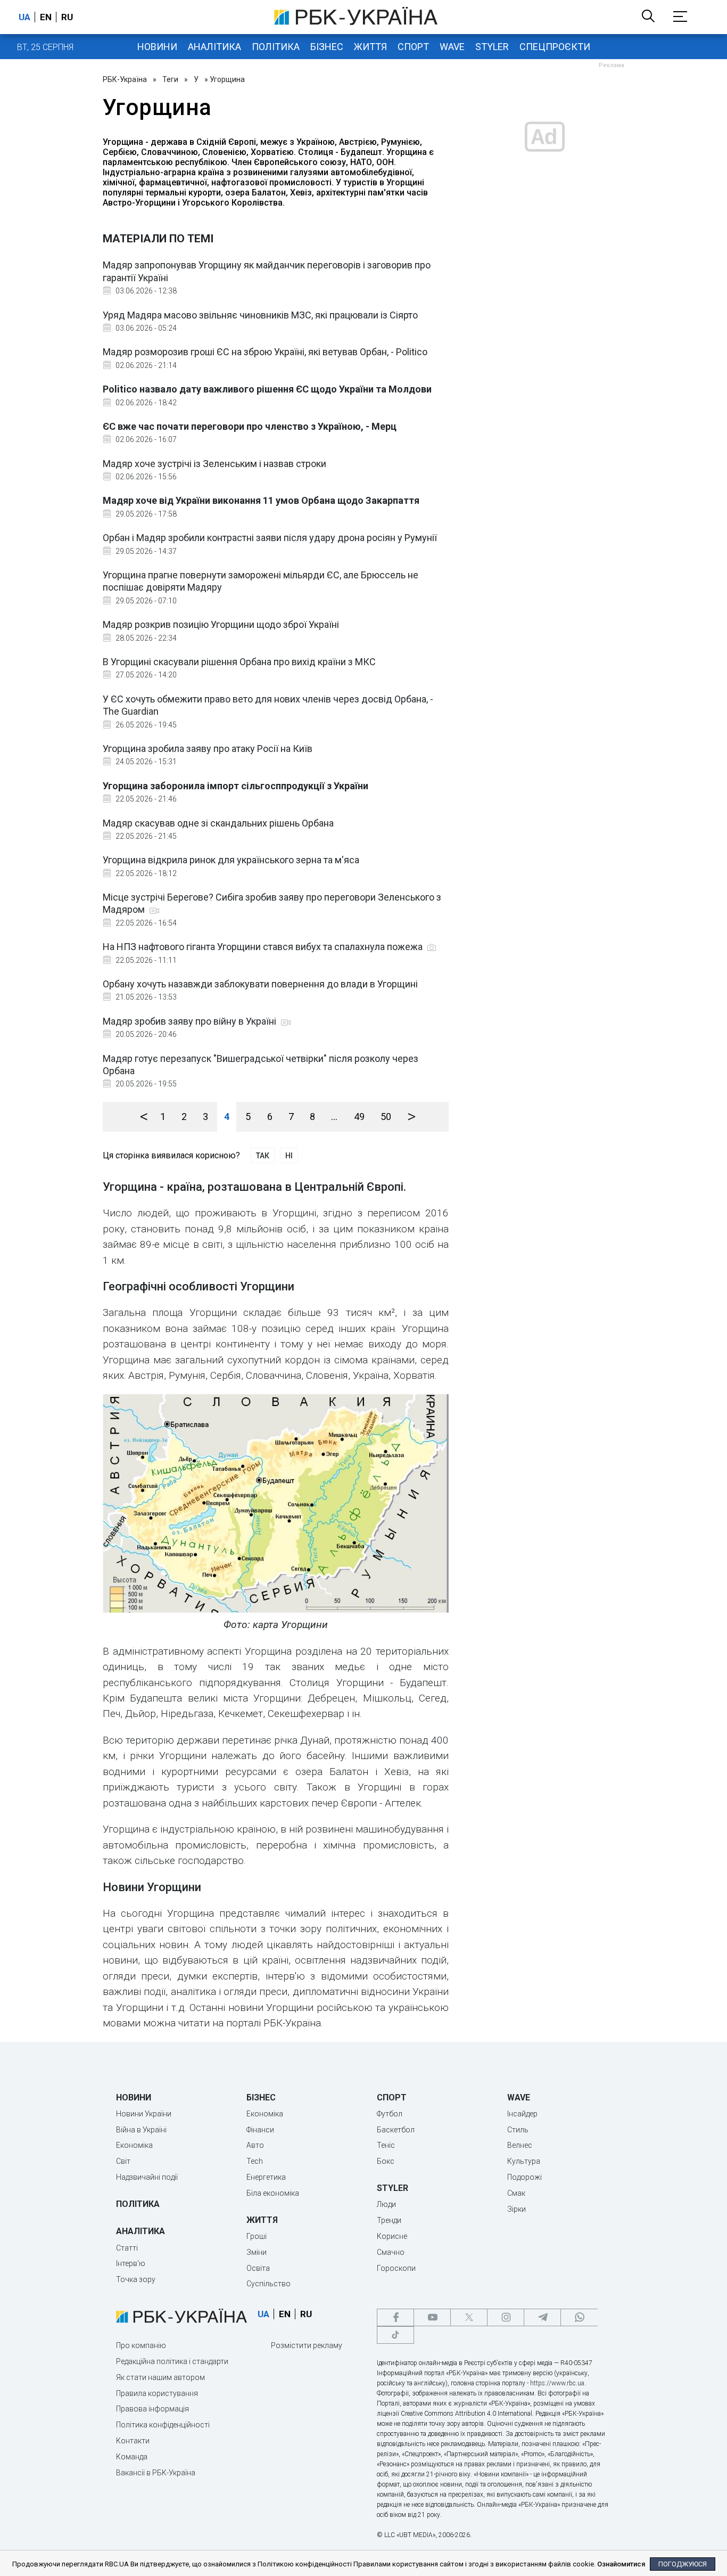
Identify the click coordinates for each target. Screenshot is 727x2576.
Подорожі (524, 2177)
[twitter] (469, 2317)
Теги (170, 79)
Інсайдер (522, 2114)
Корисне (392, 2236)
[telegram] (542, 2317)
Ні (289, 1156)
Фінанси (260, 2130)
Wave (452, 47)
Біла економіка (273, 2193)
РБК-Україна (125, 79)
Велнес (520, 2145)
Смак (516, 2193)
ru (67, 17)
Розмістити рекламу (307, 2345)
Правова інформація (152, 2409)
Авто (255, 2145)
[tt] (395, 2335)
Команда (132, 2457)
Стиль (518, 2130)
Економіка (134, 2145)
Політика (276, 47)
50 (386, 1117)
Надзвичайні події (147, 2177)
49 (359, 1117)
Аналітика (214, 47)
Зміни (257, 2252)
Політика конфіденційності (163, 2425)
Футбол (390, 2114)
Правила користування (157, 2393)
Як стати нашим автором (160, 2377)
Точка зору (136, 2279)
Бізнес (327, 47)
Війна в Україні (141, 2130)
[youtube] (432, 2317)
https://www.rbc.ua (557, 2383)
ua (24, 17)
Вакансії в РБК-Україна (156, 2473)
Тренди (389, 2220)
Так (263, 1156)
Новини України (144, 2114)
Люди (386, 2204)
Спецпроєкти (555, 47)
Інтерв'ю (131, 2263)
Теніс (386, 2145)
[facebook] (395, 2317)
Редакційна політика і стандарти (172, 2361)
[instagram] (506, 2317)
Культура (524, 2161)
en (46, 17)
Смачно (391, 2252)
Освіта (258, 2268)
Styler (492, 47)
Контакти (133, 2441)
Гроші (257, 2236)
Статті (127, 2248)
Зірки (517, 2209)
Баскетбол (396, 2130)
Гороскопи (396, 2268)
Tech (255, 2161)
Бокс (386, 2161)
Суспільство (269, 2284)
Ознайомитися (621, 2564)
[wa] (579, 2317)
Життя (370, 47)
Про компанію (141, 2345)
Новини (157, 47)
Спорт (413, 47)
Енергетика (266, 2177)
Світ (123, 2161)
